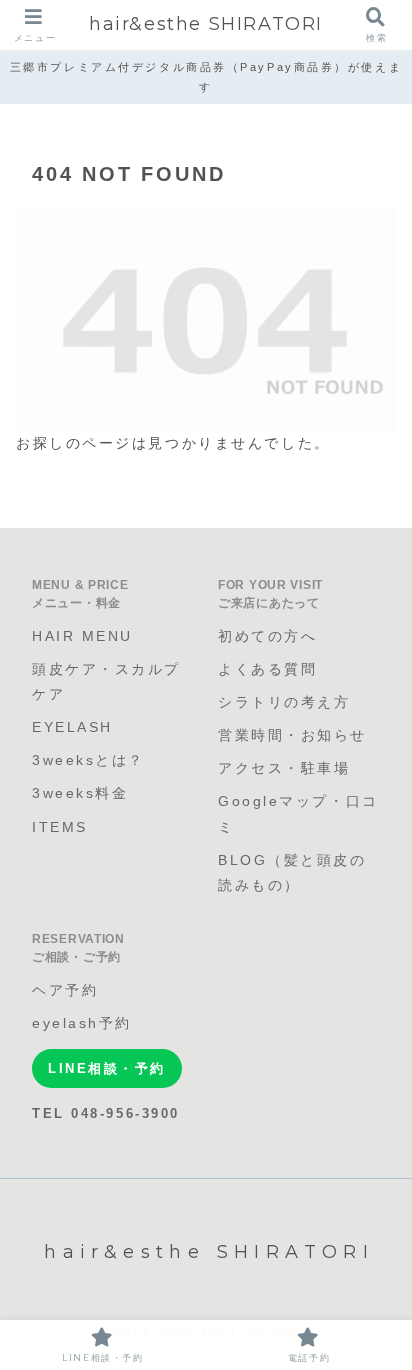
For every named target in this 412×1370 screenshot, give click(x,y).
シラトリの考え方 (284, 702)
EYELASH (72, 727)
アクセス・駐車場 (284, 768)
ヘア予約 (65, 990)
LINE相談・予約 (107, 1068)
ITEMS (60, 827)
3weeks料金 (80, 793)
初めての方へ (267, 636)
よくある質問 (267, 669)
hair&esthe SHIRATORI (206, 24)
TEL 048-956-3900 (106, 1113)
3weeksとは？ (88, 760)
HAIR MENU (82, 636)
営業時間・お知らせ (292, 735)
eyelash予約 (82, 1023)
